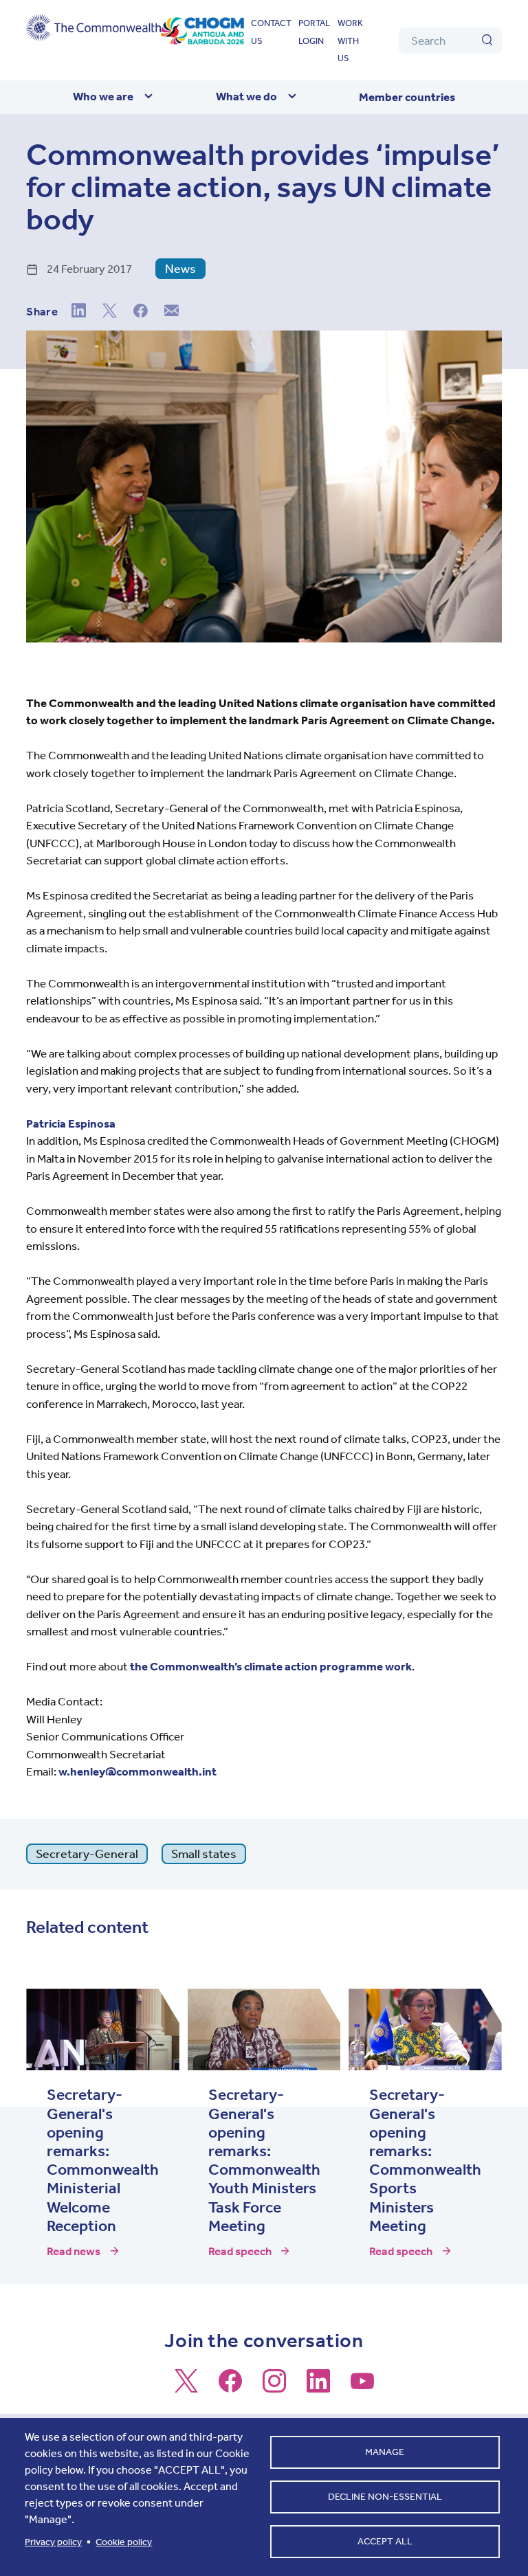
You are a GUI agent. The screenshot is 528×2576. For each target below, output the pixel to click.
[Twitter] (110, 312)
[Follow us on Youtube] (362, 2387)
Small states (204, 1854)
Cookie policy (124, 2542)
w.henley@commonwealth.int (137, 1771)
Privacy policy (53, 2542)
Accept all (385, 2541)
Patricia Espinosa (71, 1123)
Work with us (350, 41)
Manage (385, 2452)
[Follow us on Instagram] (274, 2387)
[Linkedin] (79, 312)
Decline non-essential (385, 2497)
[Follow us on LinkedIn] (318, 2387)
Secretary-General (87, 1854)
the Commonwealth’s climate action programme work (271, 1666)
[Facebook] (141, 312)
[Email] (172, 312)
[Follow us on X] (186, 2387)
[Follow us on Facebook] (230, 2387)
